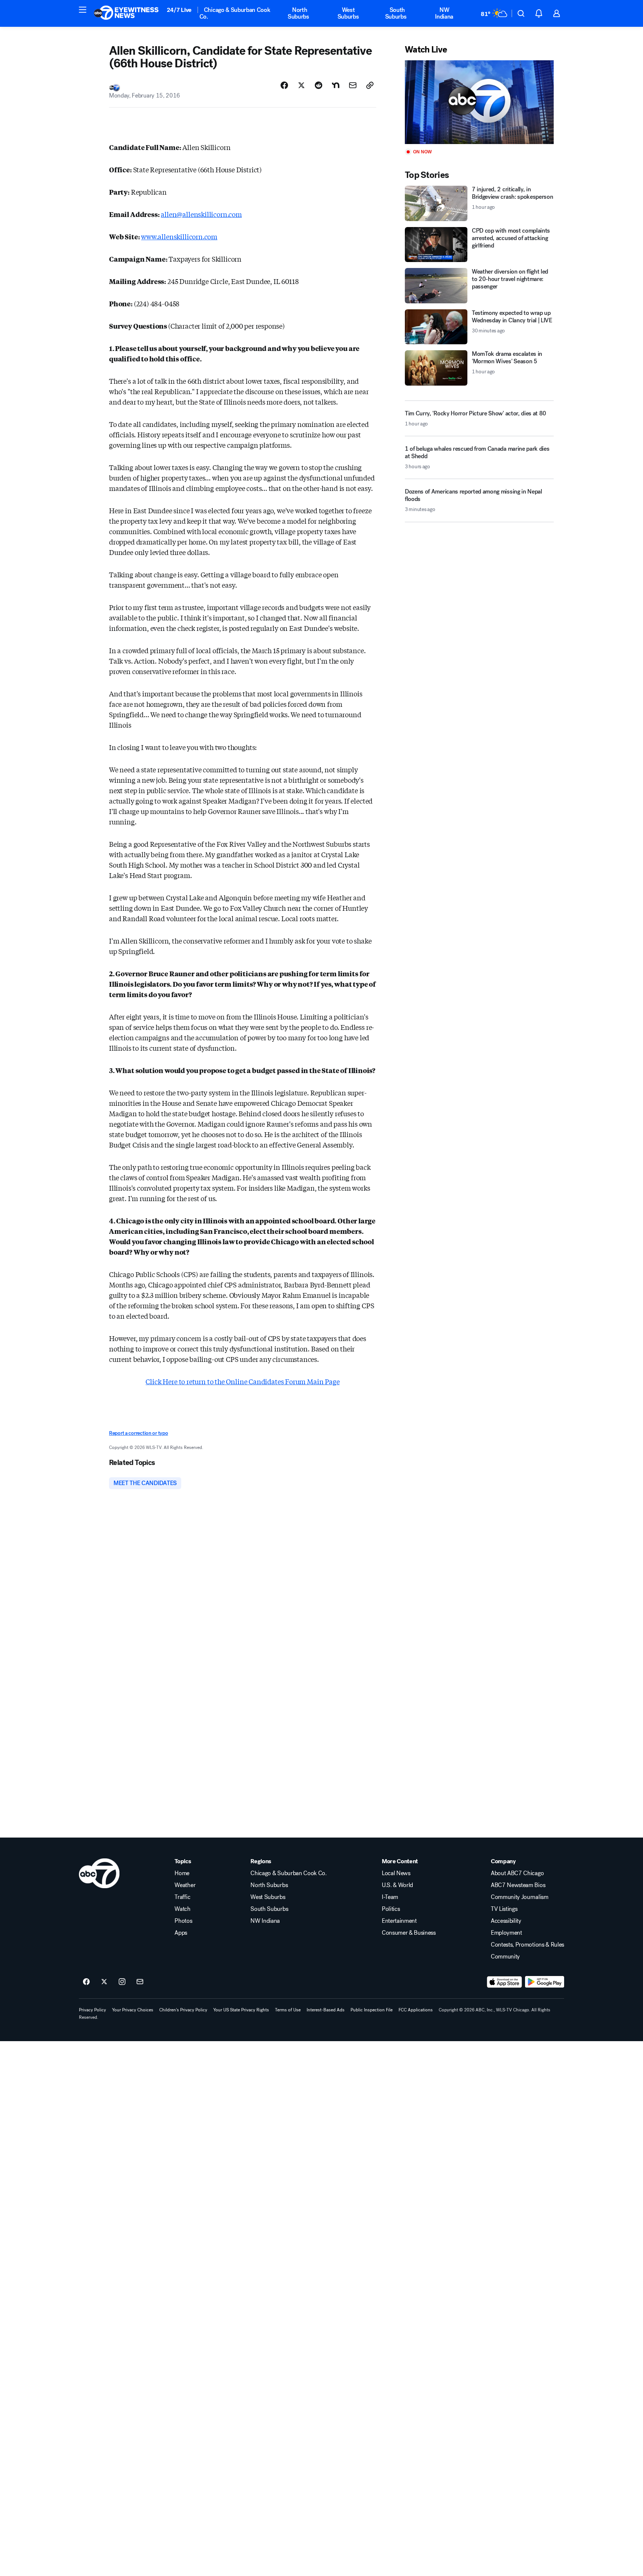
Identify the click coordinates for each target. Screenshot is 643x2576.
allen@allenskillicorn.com (201, 214)
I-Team (390, 1897)
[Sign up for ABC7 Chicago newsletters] (140, 1982)
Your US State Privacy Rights (241, 2010)
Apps (181, 1933)
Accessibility (506, 1921)
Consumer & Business (409, 1933)
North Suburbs (298, 13)
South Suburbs (396, 13)
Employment (506, 1933)
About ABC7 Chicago (517, 1873)
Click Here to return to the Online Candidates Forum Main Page (242, 1381)
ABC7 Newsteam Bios (518, 1885)
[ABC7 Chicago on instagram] (122, 1982)
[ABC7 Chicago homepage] (126, 13)
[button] (83, 10)
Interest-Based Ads (326, 2010)
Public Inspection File (372, 2010)
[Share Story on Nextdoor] (336, 85)
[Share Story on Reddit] (319, 85)
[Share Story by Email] (353, 85)
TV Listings (504, 1909)
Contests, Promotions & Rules (527, 1945)
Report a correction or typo (138, 1433)
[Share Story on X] (301, 85)
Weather (185, 1885)
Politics (391, 1909)
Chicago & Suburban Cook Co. (235, 13)
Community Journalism (520, 1897)
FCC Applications (416, 2010)
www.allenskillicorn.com (179, 236)
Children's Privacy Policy (183, 2010)
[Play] (479, 102)
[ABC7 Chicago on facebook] (86, 1982)
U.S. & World (397, 1885)
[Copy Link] (370, 85)
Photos (183, 1921)
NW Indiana (444, 13)
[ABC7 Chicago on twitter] (104, 1982)
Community (505, 1957)
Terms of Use (288, 2010)
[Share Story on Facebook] (284, 85)
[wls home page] (99, 1873)
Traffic (182, 1897)
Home (182, 1873)
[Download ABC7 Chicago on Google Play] (545, 1982)
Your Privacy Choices (133, 2010)
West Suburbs (348, 13)
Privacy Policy (92, 2010)
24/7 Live (179, 10)
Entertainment (399, 1921)
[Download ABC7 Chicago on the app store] (505, 1982)
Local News (396, 1873)
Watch (182, 1909)
